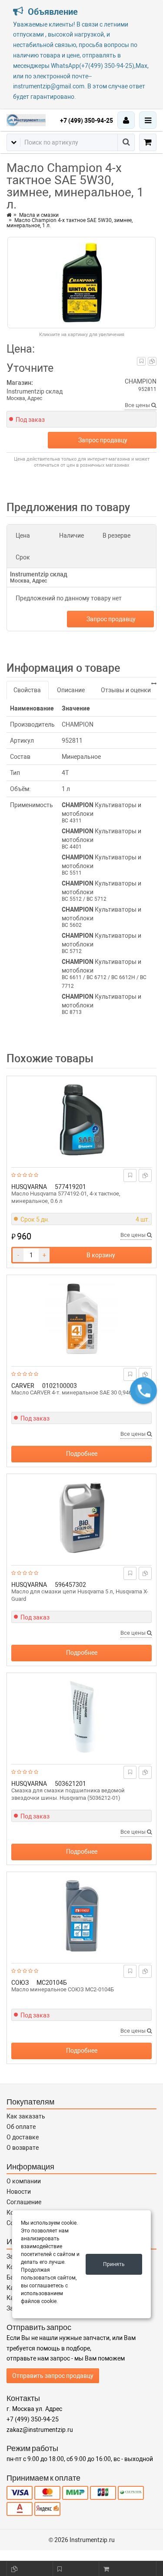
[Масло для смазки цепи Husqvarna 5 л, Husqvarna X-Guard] (81, 1518)
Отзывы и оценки (126, 690)
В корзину (101, 1255)
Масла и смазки (39, 215)
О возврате (23, 2148)
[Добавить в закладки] (141, 361)
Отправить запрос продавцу (53, 2376)
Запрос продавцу (103, 440)
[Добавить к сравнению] (152, 361)
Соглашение (24, 2202)
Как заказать (26, 2116)
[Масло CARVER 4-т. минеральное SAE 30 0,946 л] (81, 1319)
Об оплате (21, 2127)
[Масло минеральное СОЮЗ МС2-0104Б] (81, 1916)
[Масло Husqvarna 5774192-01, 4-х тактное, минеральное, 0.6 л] (81, 1120)
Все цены (138, 405)
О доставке (23, 2137)
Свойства (27, 690)
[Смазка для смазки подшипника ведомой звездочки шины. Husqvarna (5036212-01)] (81, 1717)
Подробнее (82, 1454)
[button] (143, 1391)
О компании (24, 2181)
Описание (71, 690)
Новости (19, 2192)
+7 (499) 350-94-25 (86, 121)
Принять (114, 2264)
